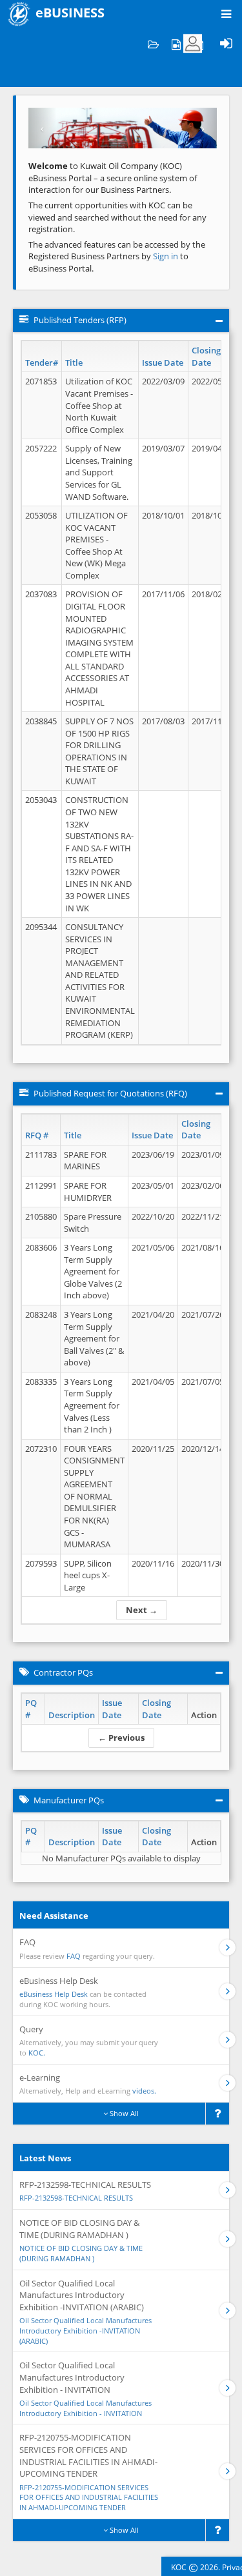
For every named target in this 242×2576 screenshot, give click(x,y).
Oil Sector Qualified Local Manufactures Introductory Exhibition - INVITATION (86, 2408)
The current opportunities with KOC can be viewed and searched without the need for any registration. (117, 217)
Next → (142, 1610)
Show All (123, 2113)
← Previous (121, 1738)
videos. (144, 2091)
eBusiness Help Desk (54, 1994)
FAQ (74, 1956)
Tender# (42, 362)
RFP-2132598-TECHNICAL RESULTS (76, 2198)
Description (72, 1715)
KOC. (37, 2053)
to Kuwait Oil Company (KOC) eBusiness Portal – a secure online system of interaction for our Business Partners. (113, 178)
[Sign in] (226, 44)
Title (74, 362)
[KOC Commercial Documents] (153, 44)
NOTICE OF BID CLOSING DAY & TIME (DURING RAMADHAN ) (81, 2253)
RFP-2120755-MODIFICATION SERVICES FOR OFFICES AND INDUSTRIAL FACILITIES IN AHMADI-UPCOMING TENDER (89, 2497)
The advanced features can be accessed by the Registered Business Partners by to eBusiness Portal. (117, 256)
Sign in (166, 256)
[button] (43, 128)
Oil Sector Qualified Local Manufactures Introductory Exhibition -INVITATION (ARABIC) (86, 2330)
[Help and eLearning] (176, 44)
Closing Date (206, 356)
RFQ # (37, 1135)
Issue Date (163, 362)
